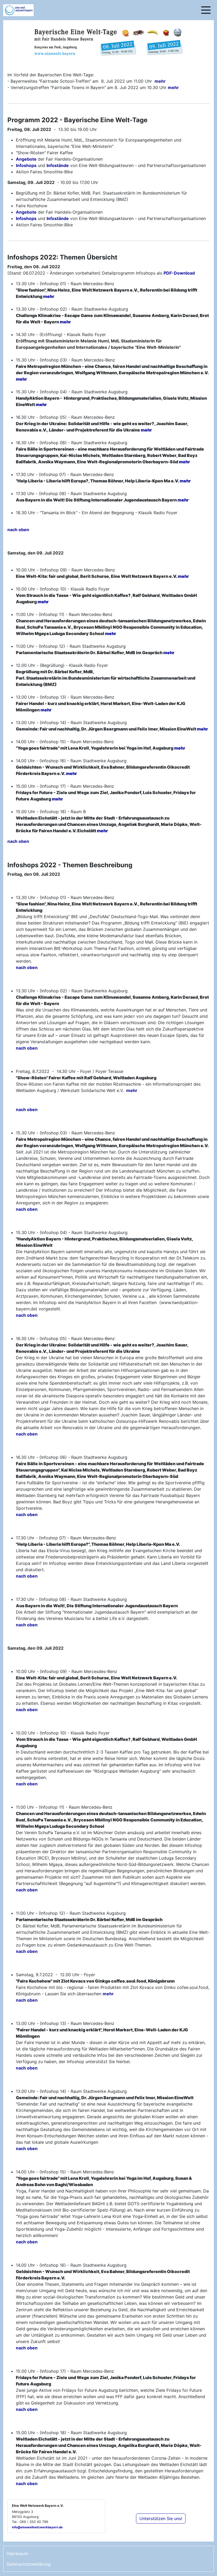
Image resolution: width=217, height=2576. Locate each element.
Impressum (17, 2553)
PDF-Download (179, 273)
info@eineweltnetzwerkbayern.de (37, 2527)
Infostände (58, 165)
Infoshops (26, 165)
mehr (160, 81)
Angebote (26, 159)
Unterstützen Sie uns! (161, 2518)
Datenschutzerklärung (29, 2564)
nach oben (18, 530)
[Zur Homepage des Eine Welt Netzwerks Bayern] (24, 10)
